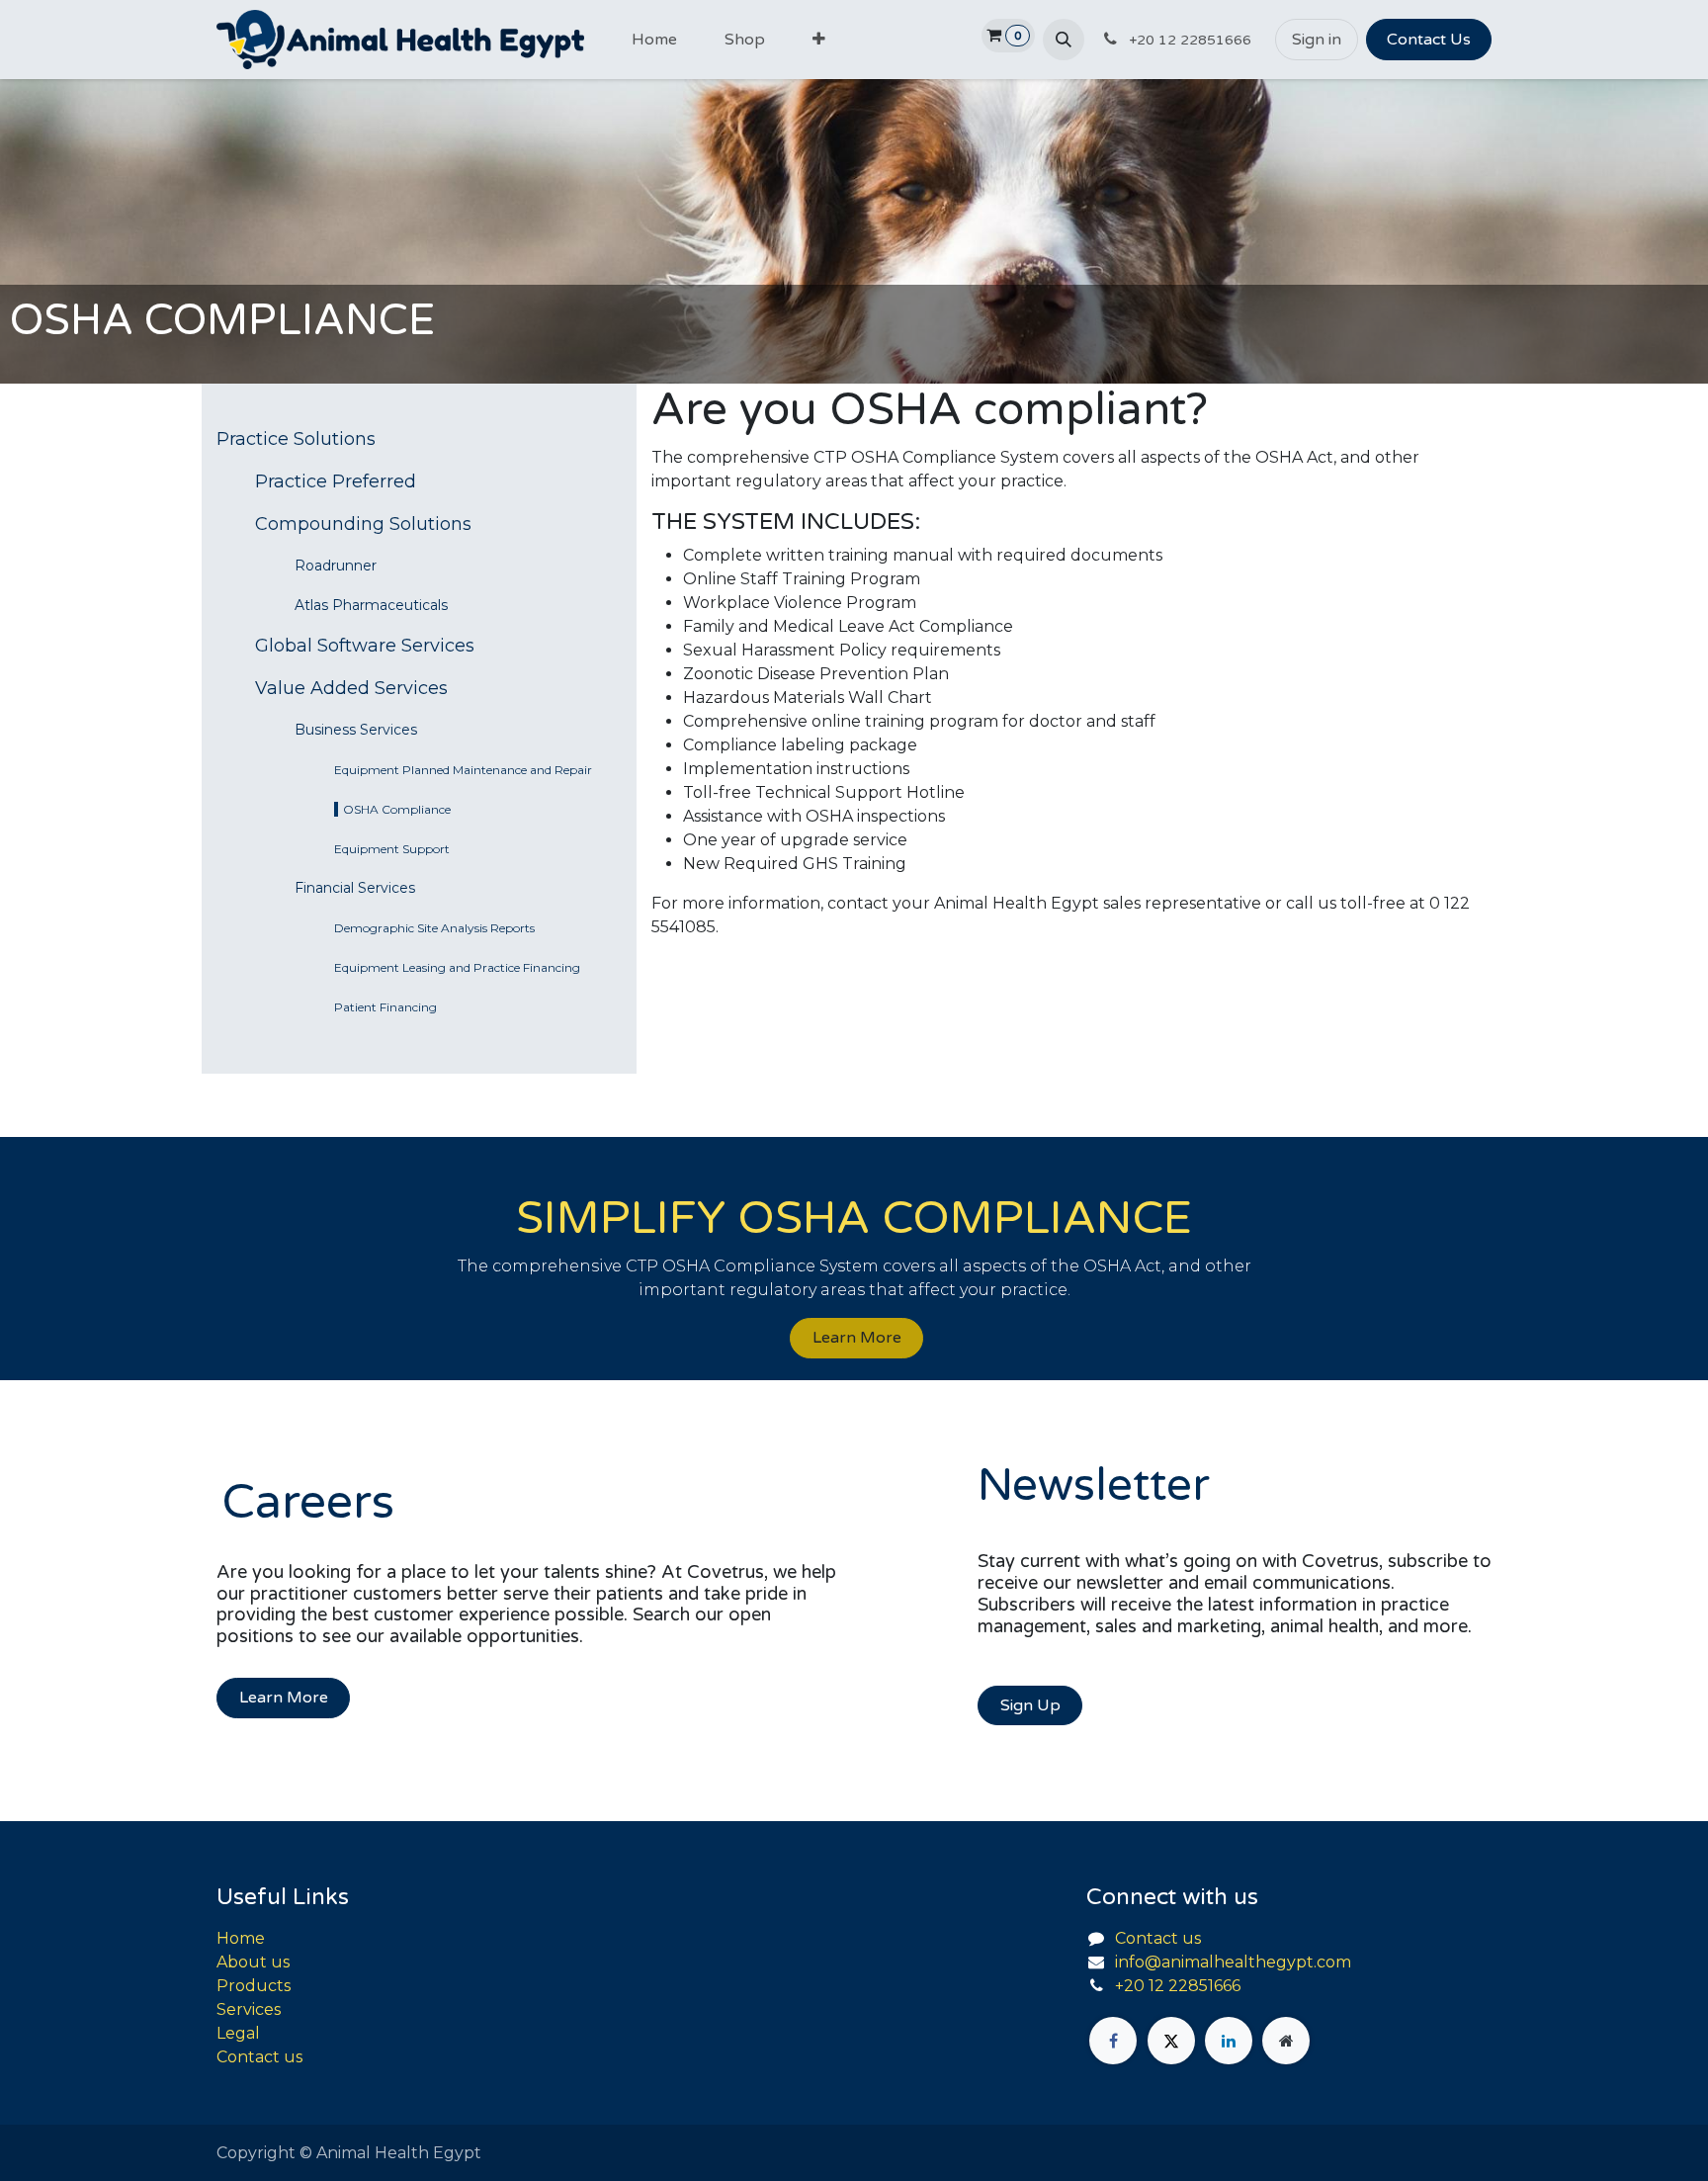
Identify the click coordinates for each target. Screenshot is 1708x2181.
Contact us (259, 2057)
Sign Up (1030, 1705)
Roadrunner (336, 566)
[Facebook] (1113, 2041)
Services (249, 2009)
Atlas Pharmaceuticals (371, 605)
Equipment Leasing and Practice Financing (457, 967)
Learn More (857, 1338)
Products (254, 1986)
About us (253, 1962)
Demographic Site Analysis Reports (434, 928)
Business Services (356, 730)
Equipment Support (392, 849)
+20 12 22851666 (1178, 1986)
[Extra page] (1286, 2041)
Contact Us (1429, 40)
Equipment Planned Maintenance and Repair (463, 770)
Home (241, 1938)
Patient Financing (385, 1007)
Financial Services (355, 888)
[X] (1171, 2041)
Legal (238, 2033)
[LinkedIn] (1229, 2041)
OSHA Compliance (397, 809)
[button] (1064, 40)
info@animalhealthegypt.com (1233, 1962)
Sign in (1317, 40)
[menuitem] (654, 40)
